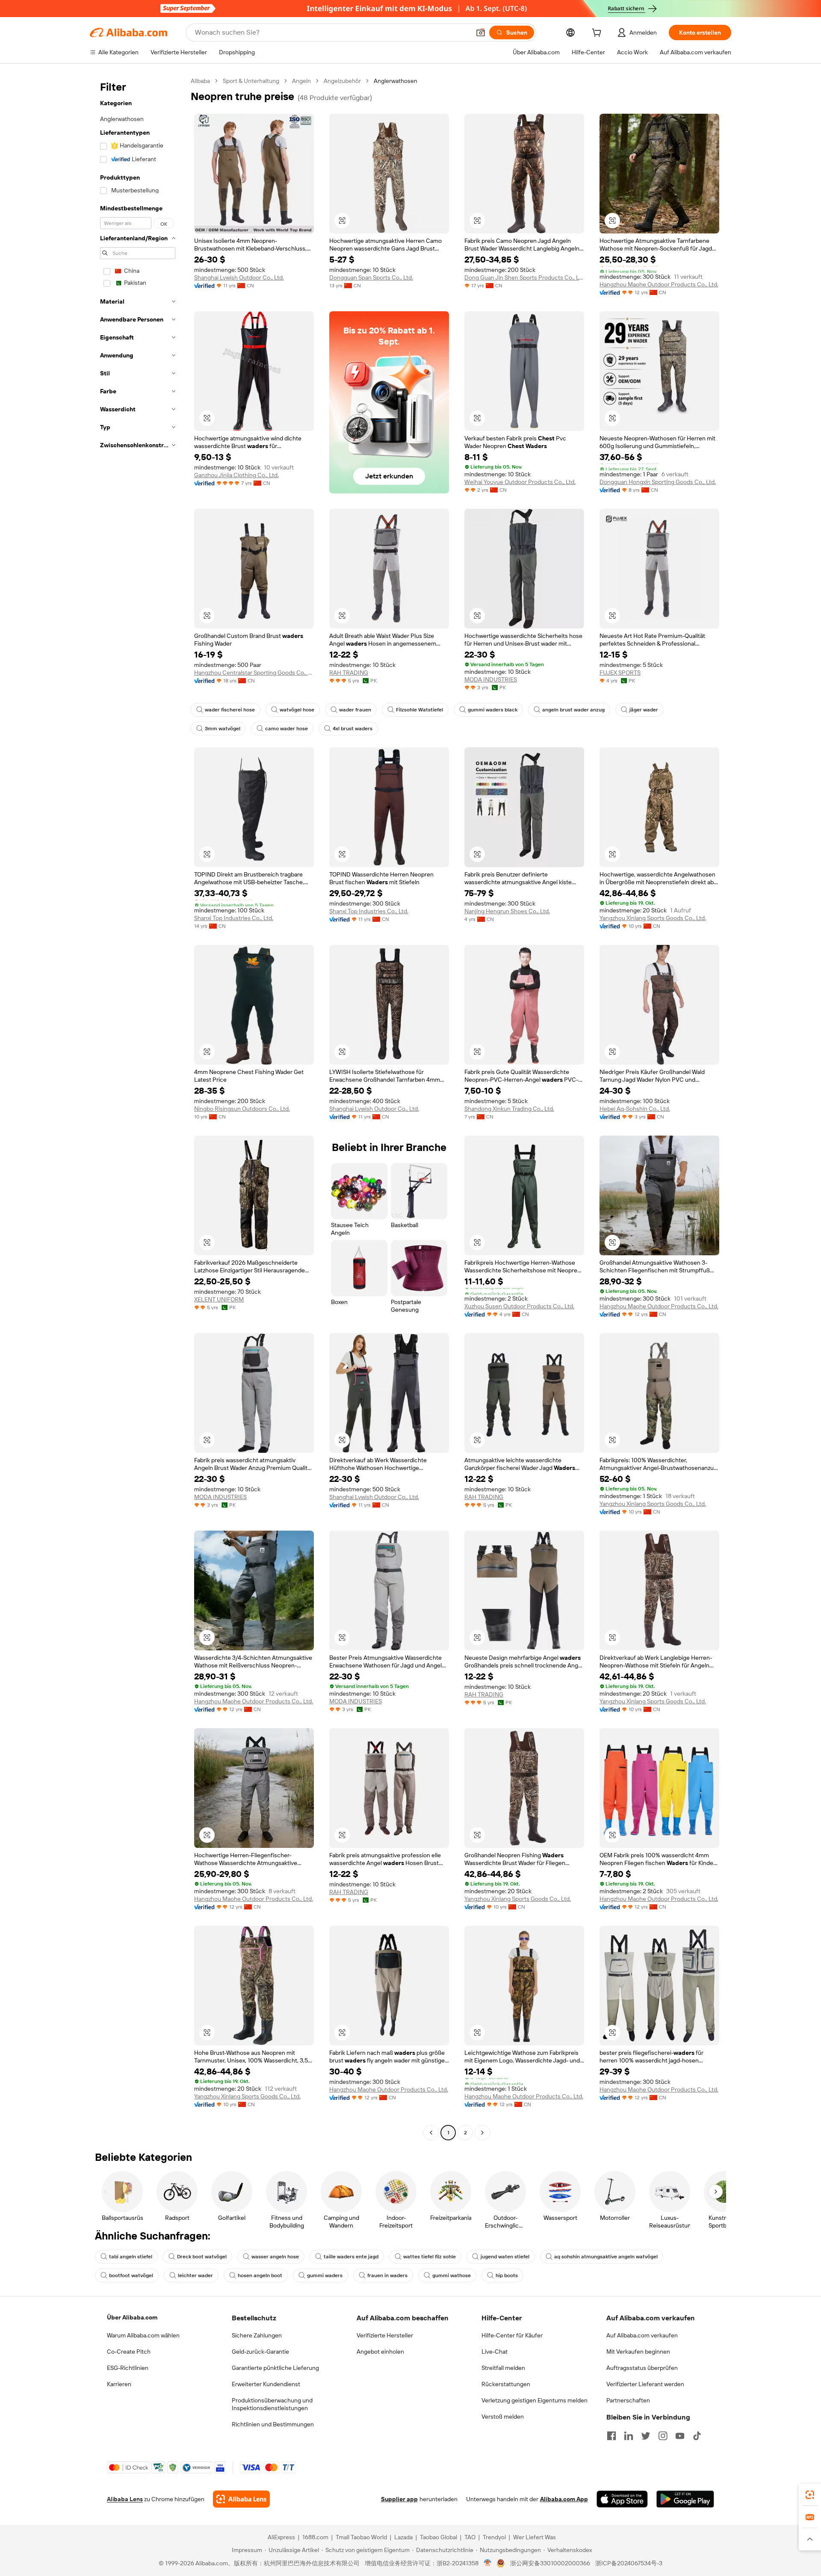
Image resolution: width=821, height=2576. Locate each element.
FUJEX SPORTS (620, 673)
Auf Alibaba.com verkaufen (642, 2335)
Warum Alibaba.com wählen (143, 2335)
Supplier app (399, 2499)
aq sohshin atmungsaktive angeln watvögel (606, 2257)
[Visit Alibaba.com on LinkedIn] (629, 2436)
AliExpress (281, 2537)
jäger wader (644, 710)
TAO (470, 2537)
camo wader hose (286, 729)
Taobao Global (439, 2537)
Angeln (301, 81)
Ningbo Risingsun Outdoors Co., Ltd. (242, 1109)
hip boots (507, 2275)
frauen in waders (387, 2275)
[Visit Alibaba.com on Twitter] (646, 2436)
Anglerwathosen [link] (396, 81)
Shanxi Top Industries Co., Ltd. (234, 918)
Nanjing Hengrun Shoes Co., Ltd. (507, 911)
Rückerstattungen (506, 2384)
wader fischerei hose (230, 710)
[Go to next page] (482, 2133)
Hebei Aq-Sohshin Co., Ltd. (635, 1109)
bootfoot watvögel (131, 2275)
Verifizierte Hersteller (385, 2335)
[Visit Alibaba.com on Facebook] (611, 2436)
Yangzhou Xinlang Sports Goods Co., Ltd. (653, 918)
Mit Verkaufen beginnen (638, 2352)
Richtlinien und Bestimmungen (273, 2424)
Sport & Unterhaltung (251, 81)
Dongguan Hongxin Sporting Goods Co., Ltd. (658, 482)
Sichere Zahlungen (257, 2335)
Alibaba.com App (564, 2499)
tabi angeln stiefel (131, 2257)
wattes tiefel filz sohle (430, 2257)
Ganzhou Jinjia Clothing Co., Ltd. (236, 475)
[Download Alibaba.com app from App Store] (622, 2499)
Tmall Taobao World (361, 2537)
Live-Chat (495, 2352)
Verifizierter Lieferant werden (645, 2384)
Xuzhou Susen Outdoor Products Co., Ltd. (519, 1306)
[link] (810, 2495)
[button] (481, 32)
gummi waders (325, 2275)
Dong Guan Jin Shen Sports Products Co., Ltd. (524, 277)
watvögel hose (297, 710)
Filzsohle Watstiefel (419, 710)
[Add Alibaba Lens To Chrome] (241, 2499)
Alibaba (200, 81)
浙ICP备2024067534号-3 (629, 2563)
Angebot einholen (380, 2352)
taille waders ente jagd (351, 2257)
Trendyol (494, 2537)
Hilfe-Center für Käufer (512, 2335)
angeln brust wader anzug (573, 710)
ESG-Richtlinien (128, 2368)
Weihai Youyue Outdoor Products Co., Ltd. (520, 482)
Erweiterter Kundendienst (266, 2384)
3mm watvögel (223, 729)
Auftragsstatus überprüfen (642, 2368)
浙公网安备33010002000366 (550, 2563)
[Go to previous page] (431, 2133)
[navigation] (138, 1108)
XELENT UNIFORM (219, 1299)
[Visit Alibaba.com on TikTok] (697, 2436)
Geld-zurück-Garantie (260, 2352)
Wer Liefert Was (535, 2537)
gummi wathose (452, 2275)
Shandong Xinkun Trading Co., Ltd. (509, 1109)
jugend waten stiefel (505, 2257)
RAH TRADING (349, 673)
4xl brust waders (353, 729)
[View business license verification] (488, 2563)
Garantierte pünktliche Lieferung (275, 2368)
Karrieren (119, 2384)
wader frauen (355, 710)
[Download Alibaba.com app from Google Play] (685, 2499)
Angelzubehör (342, 81)
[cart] (598, 34)
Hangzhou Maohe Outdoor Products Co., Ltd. (659, 284)
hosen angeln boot (260, 2275)
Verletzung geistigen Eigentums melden (535, 2400)
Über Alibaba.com (132, 2317)
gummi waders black (493, 710)
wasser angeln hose (275, 2257)
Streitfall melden (503, 2368)
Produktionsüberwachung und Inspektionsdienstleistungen (272, 2404)
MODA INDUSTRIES (491, 679)
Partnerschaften (628, 2400)
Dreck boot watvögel (202, 2257)
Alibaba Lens (125, 2499)
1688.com (315, 2537)
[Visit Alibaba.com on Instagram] (663, 2436)
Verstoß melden (503, 2417)
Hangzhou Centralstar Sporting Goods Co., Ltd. (254, 673)
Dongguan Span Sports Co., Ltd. (371, 277)
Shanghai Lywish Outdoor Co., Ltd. (239, 277)
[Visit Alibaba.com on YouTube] (680, 2436)
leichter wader (195, 2275)
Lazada (403, 2537)
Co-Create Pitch (129, 2352)
